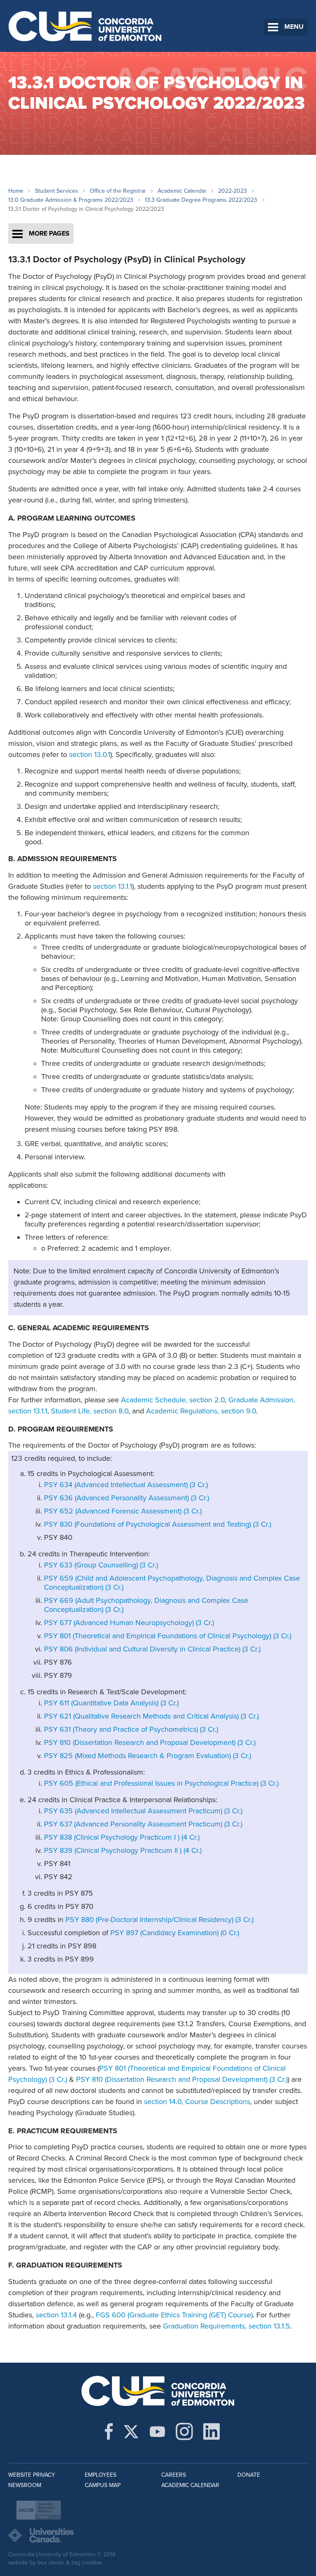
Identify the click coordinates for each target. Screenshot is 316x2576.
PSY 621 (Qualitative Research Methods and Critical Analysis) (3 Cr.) (151, 1716)
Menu (294, 27)
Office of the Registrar (118, 191)
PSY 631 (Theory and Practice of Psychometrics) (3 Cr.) (131, 1729)
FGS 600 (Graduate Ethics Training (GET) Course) (174, 2315)
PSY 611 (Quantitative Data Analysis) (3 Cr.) (111, 1703)
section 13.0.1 (90, 754)
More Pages (49, 234)
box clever (51, 2563)
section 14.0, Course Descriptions (197, 2102)
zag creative (87, 2563)
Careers (174, 2475)
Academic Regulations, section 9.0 (201, 1411)
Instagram (184, 2431)
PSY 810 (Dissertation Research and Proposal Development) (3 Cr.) (150, 1742)
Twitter (131, 2431)
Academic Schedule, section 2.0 (173, 1400)
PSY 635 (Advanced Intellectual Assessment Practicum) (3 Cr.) (143, 1811)
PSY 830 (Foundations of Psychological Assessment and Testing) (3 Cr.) (158, 1524)
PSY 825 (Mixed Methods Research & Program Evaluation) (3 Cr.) (148, 1756)
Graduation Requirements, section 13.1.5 (227, 2326)
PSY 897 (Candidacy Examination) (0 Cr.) (175, 1933)
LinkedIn (211, 2431)
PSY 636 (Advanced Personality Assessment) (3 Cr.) (127, 1498)
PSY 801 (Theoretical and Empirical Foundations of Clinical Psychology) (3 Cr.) (168, 1636)
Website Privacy (32, 2475)
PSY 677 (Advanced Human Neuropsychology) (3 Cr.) (129, 1623)
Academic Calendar (182, 191)
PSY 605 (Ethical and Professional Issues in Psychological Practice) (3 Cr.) (161, 1783)
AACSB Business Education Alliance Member (39, 2510)
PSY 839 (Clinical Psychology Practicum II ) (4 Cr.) (123, 1850)
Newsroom (25, 2485)
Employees (101, 2475)
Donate (249, 2475)
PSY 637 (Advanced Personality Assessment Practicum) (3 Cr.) (143, 1824)
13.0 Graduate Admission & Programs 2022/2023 (71, 200)
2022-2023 (232, 191)
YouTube (157, 2431)
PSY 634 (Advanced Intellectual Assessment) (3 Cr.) (126, 1485)
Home (16, 191)
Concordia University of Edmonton (85, 26)
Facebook (109, 2431)
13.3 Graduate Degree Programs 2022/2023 (201, 200)
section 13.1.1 (113, 886)
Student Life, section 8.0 (90, 1411)
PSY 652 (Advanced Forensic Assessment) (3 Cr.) (123, 1511)
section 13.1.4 (56, 2315)
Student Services (57, 191)
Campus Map (103, 2485)
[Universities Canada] (158, 2535)
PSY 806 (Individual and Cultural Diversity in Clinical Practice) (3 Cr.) (152, 1649)
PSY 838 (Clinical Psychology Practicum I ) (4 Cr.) (122, 1837)
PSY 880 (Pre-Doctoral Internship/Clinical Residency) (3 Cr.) (159, 1920)
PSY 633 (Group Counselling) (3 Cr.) (101, 1565)
